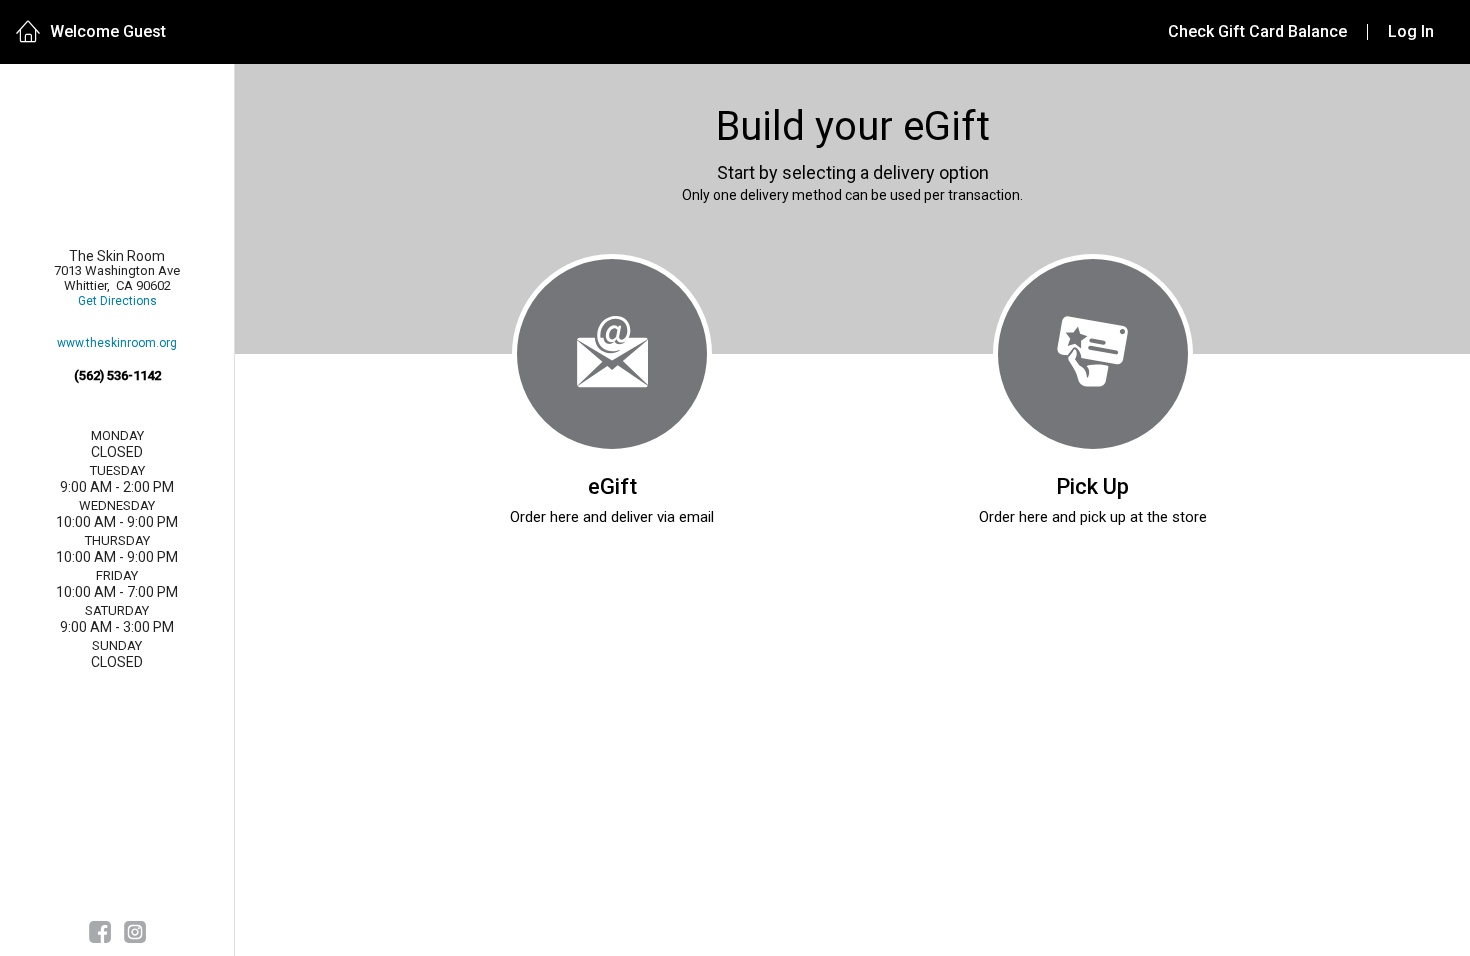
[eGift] (612, 354)
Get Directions (117, 301)
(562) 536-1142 (117, 375)
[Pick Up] (1093, 354)
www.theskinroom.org (117, 343)
